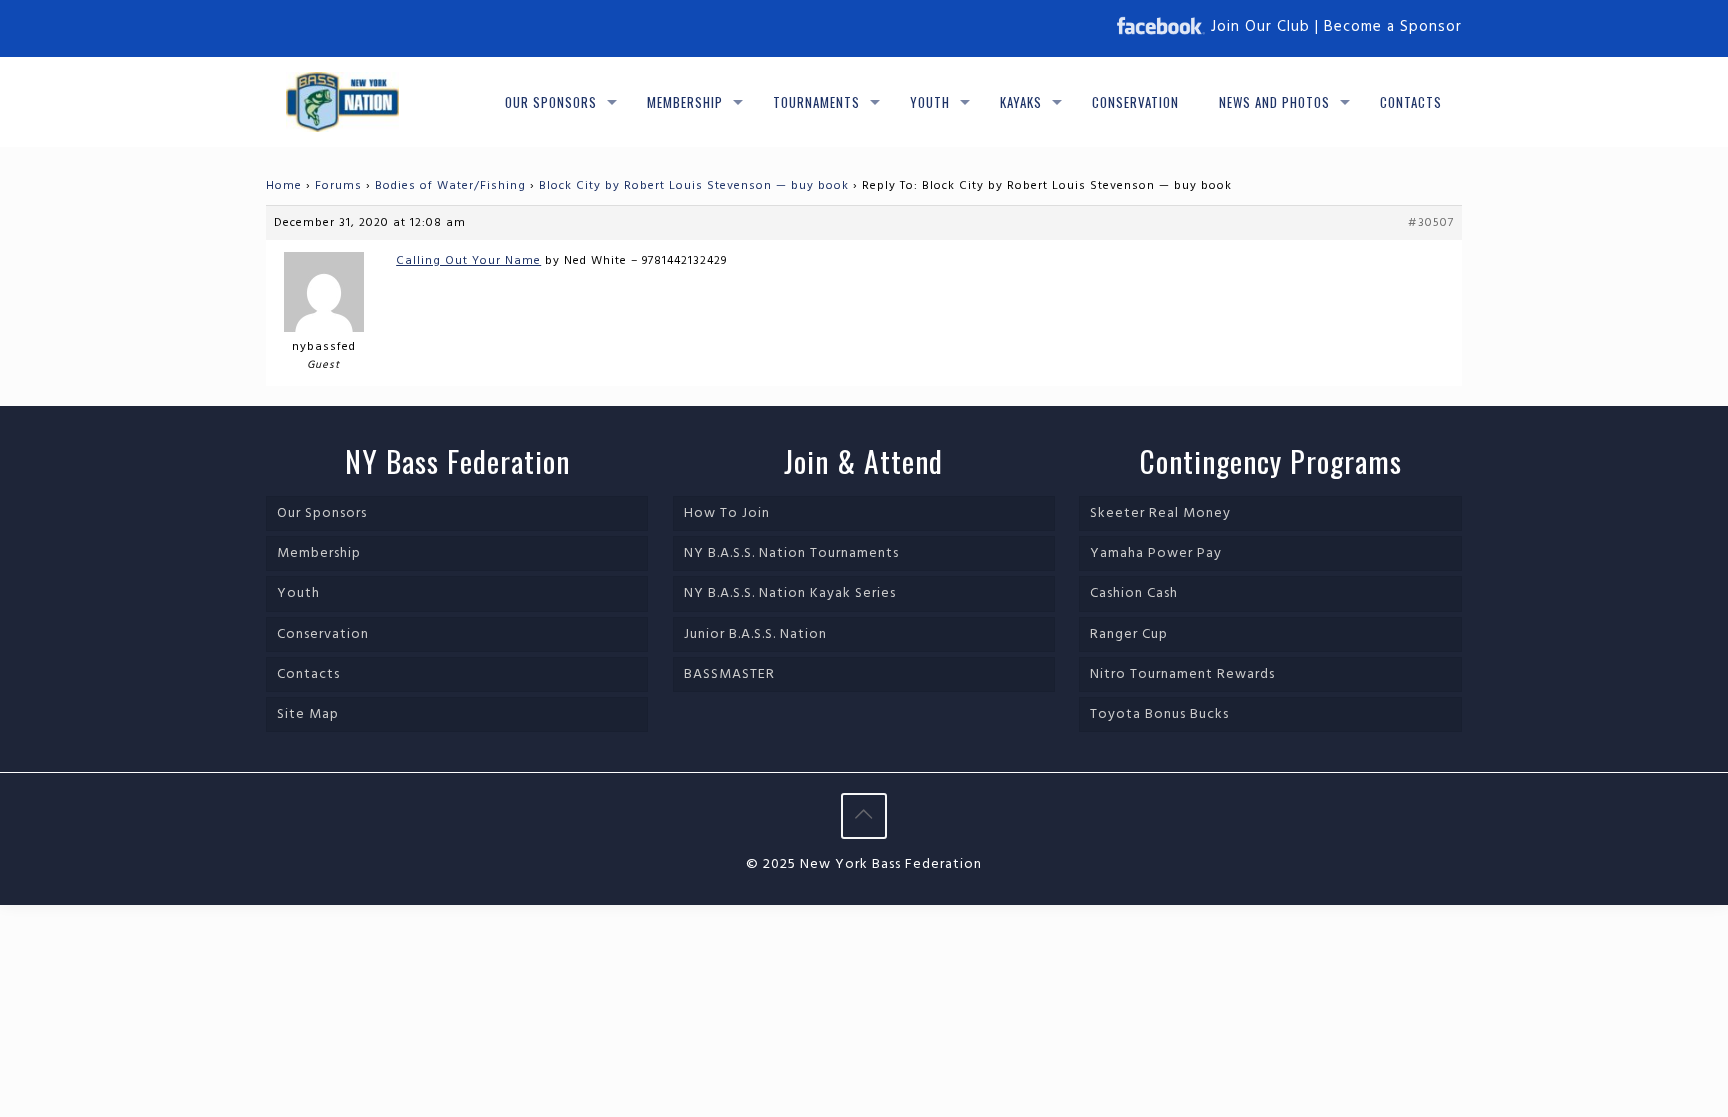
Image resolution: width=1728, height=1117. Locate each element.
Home (284, 186)
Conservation (323, 634)
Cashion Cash (1134, 593)
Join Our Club (1260, 27)
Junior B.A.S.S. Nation (755, 634)
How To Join (727, 513)
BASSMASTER (729, 674)
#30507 (1431, 223)
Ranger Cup (1129, 634)
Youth (298, 593)
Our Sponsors (322, 513)
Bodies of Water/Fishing (450, 186)
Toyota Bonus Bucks (1159, 714)
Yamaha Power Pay (1156, 553)
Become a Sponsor (1393, 27)
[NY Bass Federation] (342, 102)
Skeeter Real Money (1160, 513)
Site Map (308, 714)
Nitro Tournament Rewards (1182, 674)
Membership (319, 553)
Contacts (308, 674)
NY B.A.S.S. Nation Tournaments (791, 553)
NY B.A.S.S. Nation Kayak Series (790, 593)
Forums (338, 186)
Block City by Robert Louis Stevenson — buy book (694, 186)
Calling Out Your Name (468, 261)
